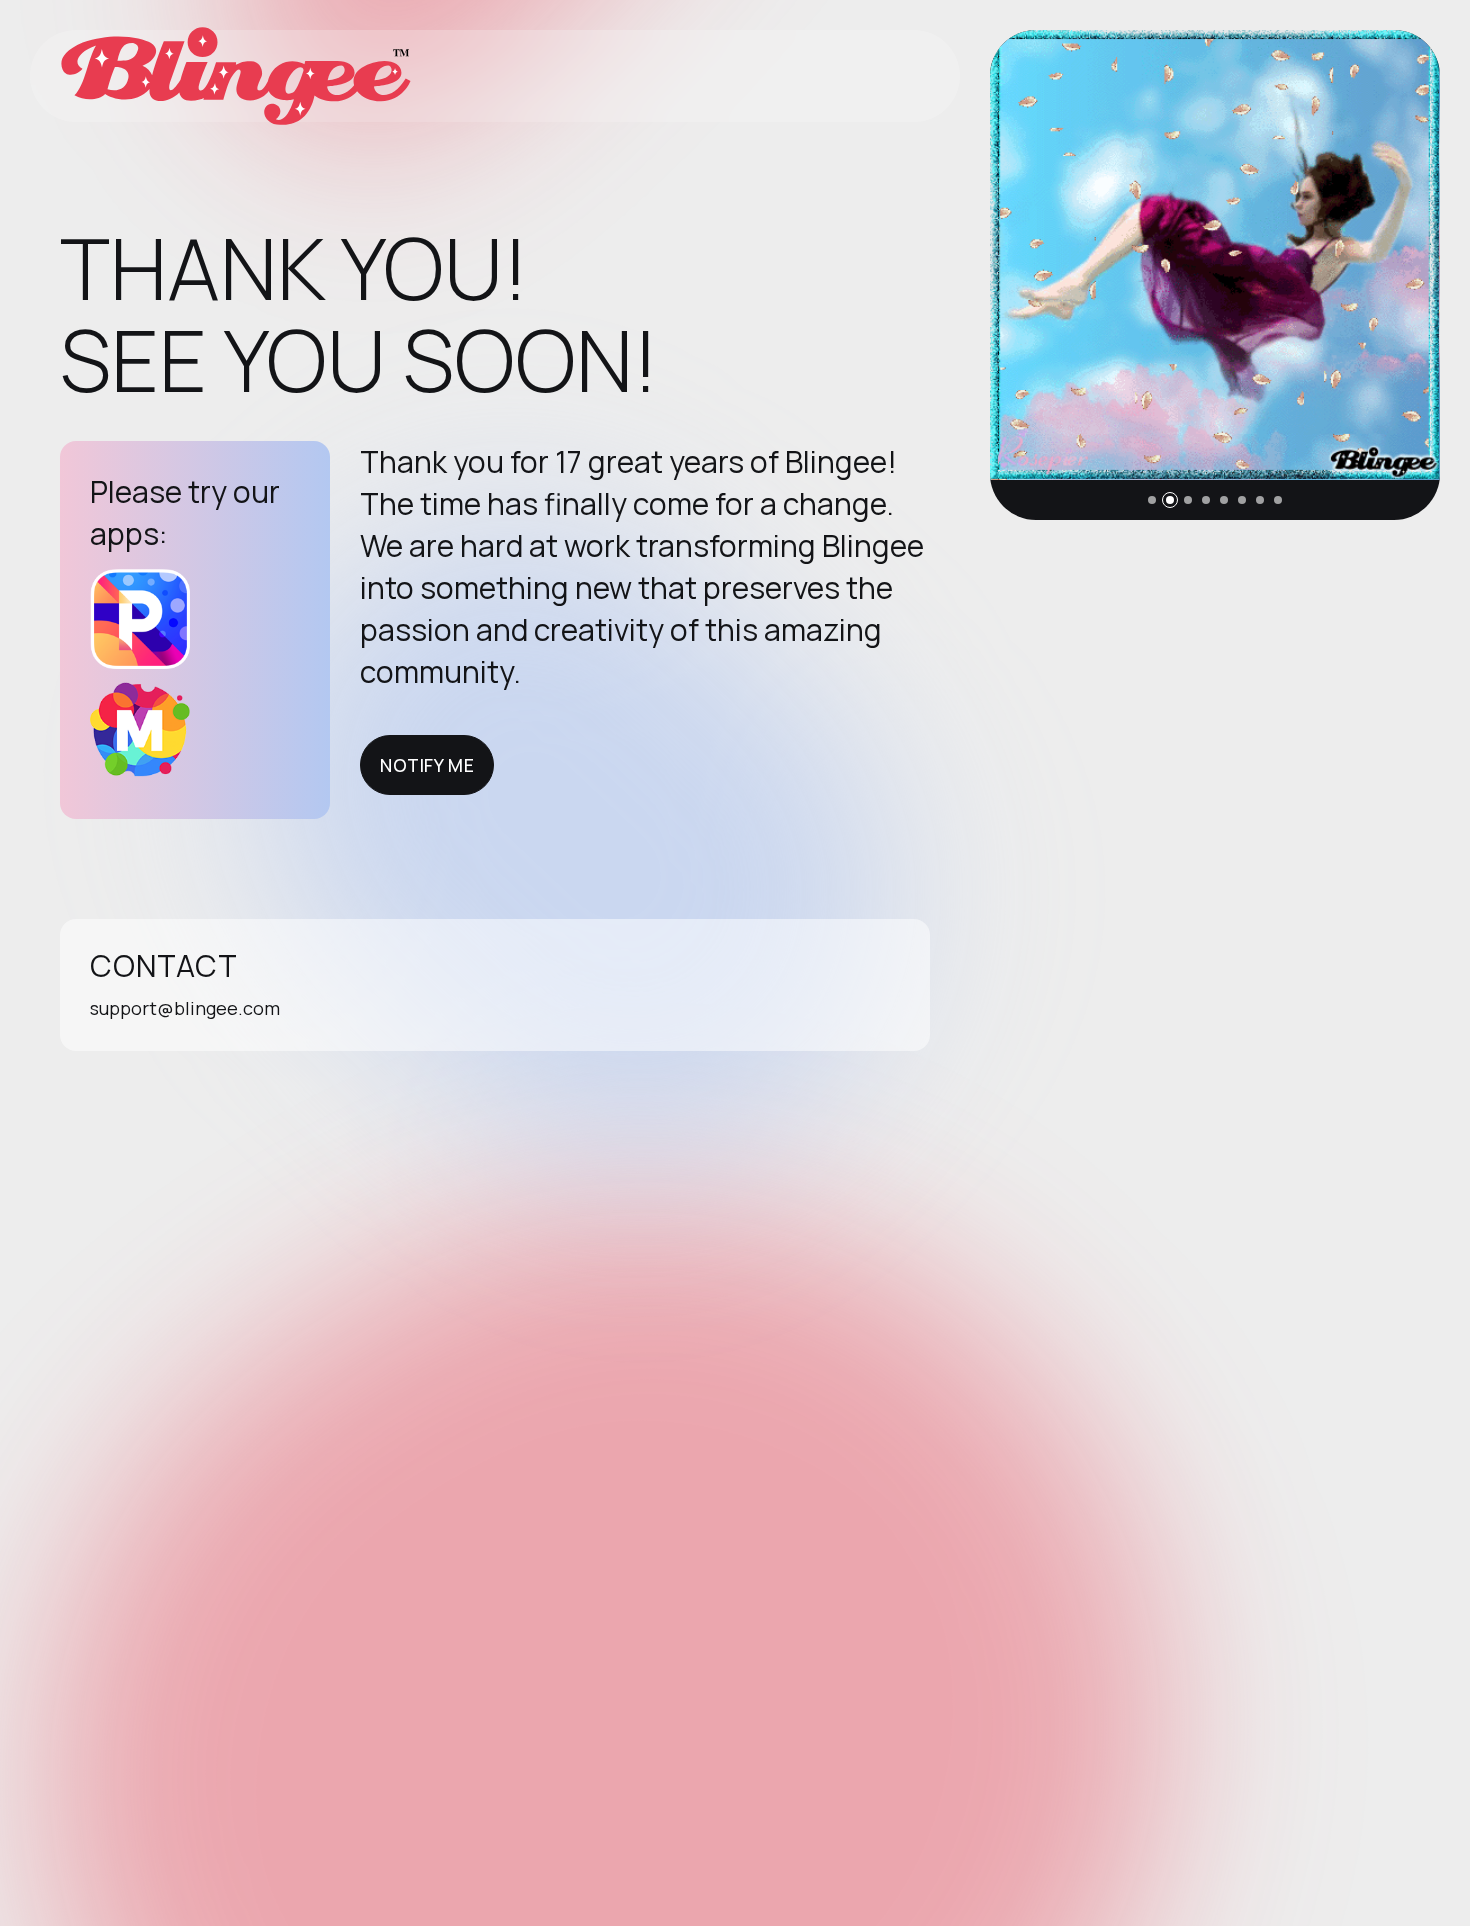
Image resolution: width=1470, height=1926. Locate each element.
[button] (1152, 500)
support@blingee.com (185, 1008)
